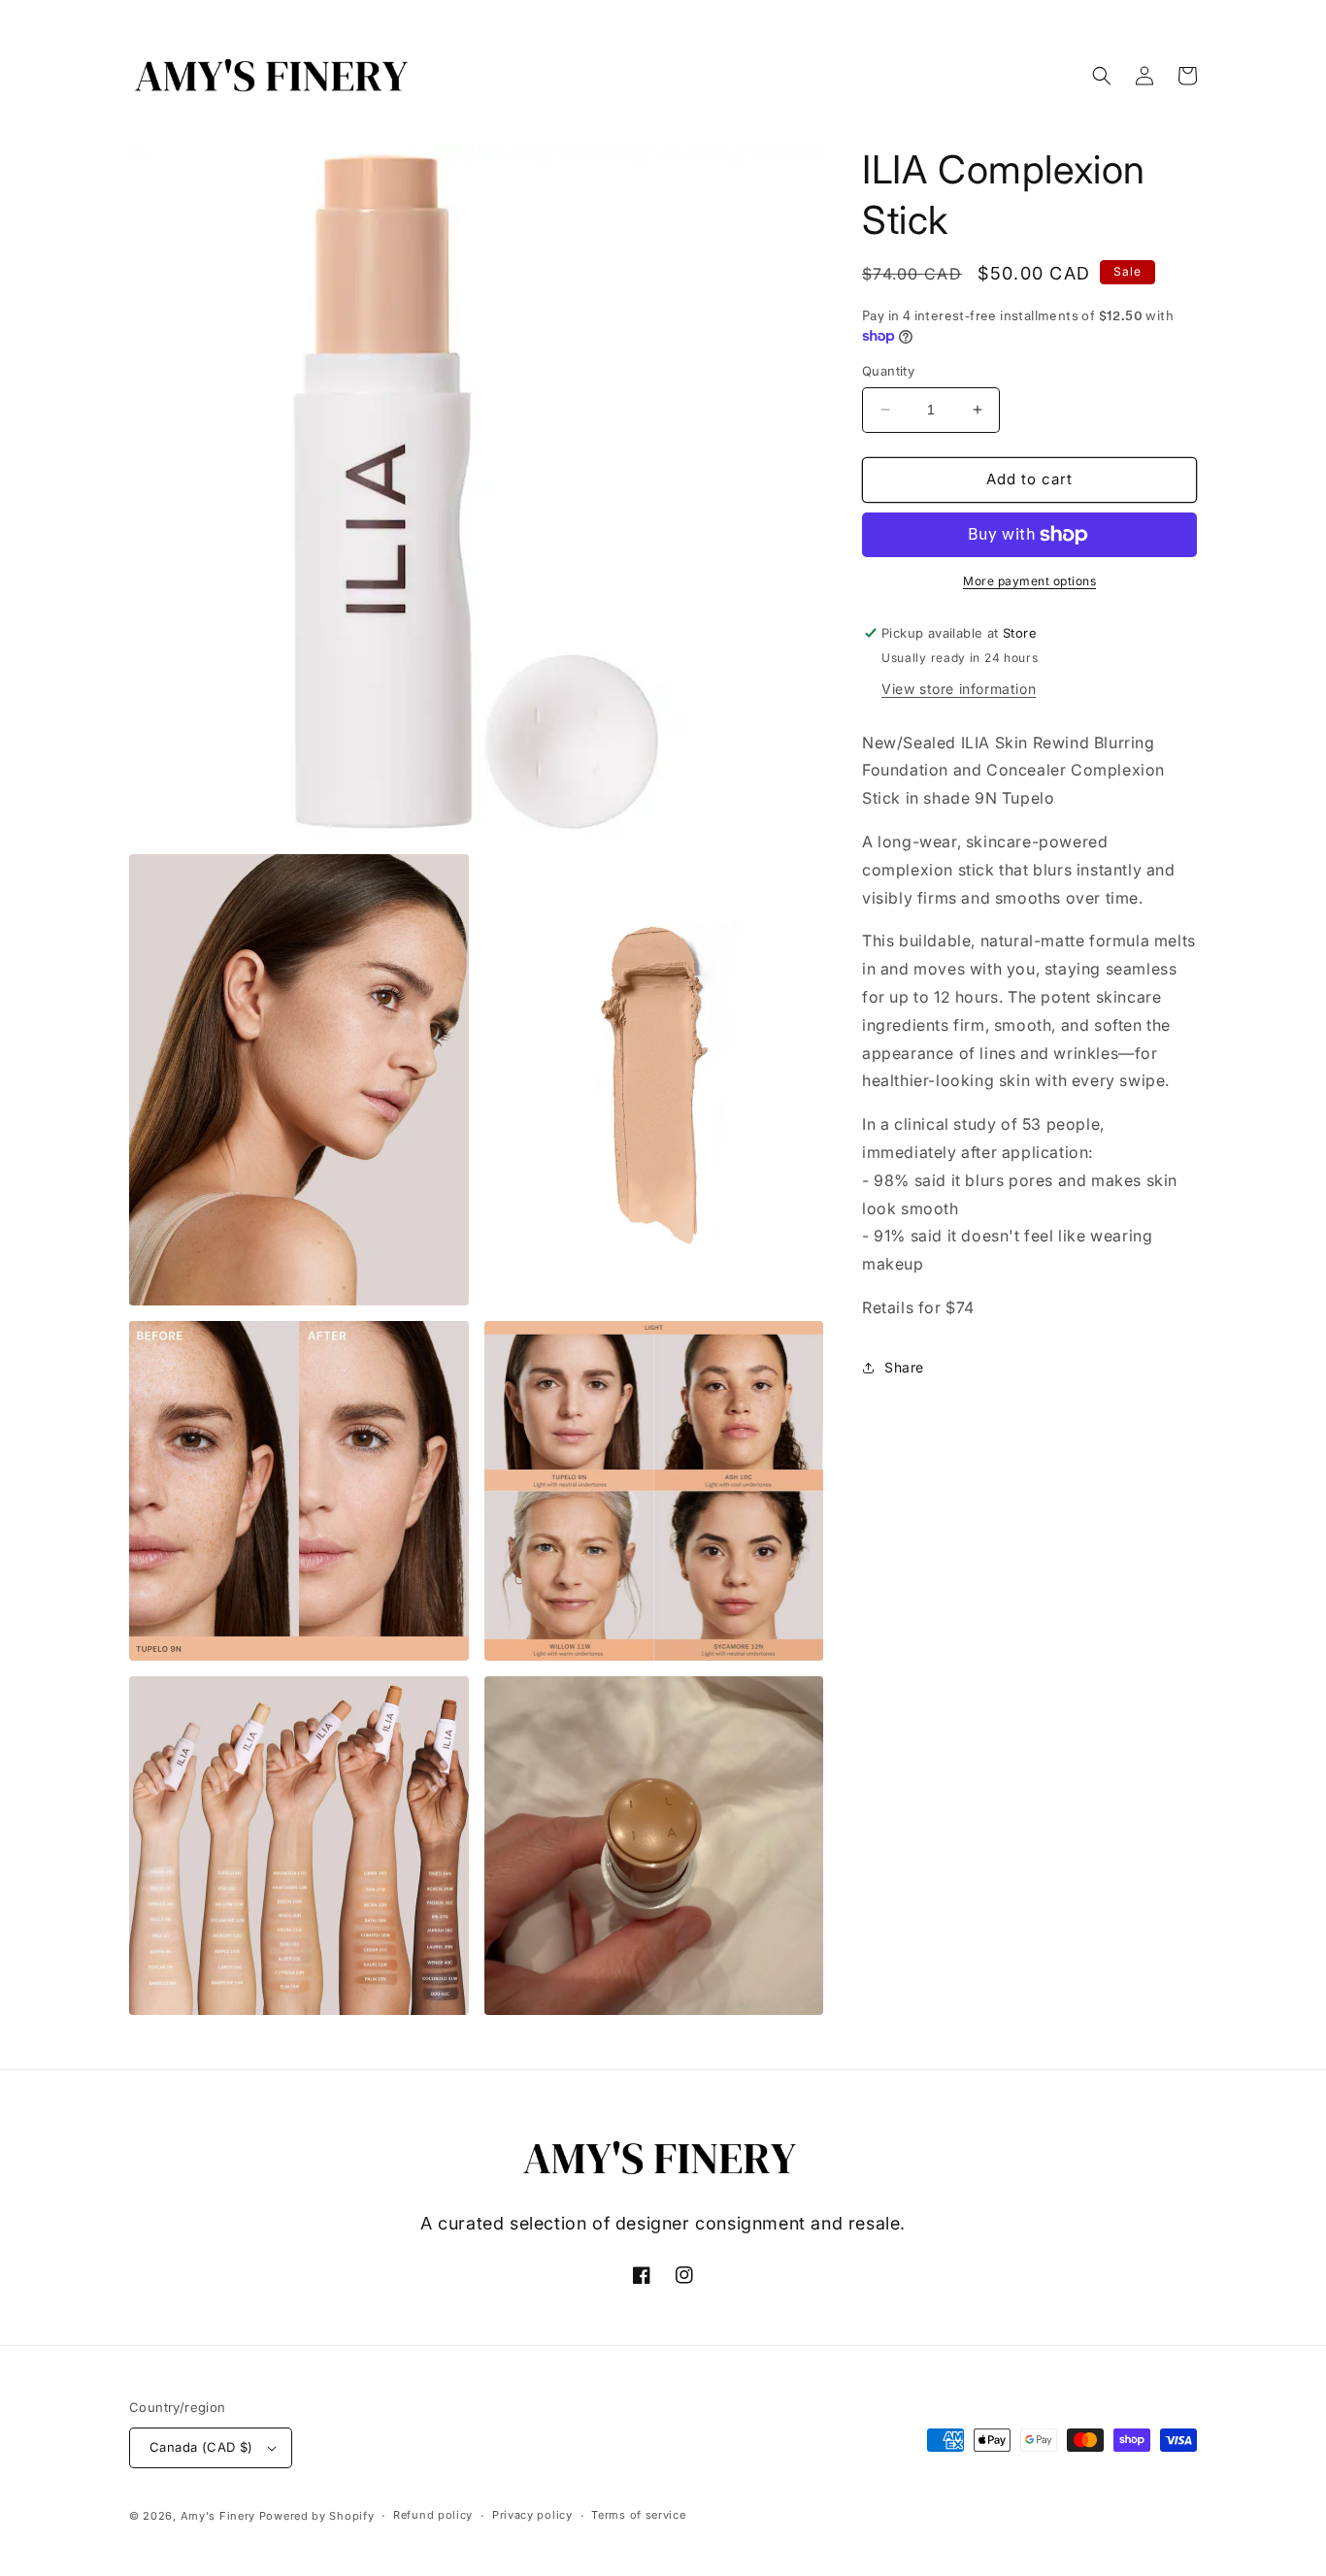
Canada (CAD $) (201, 2447)
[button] (1102, 76)
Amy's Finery (218, 2516)
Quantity (888, 371)
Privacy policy (532, 2515)
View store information (959, 689)
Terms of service (638, 2515)
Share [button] (904, 1367)
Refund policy (433, 2515)
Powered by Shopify (317, 2516)
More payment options (1029, 581)
